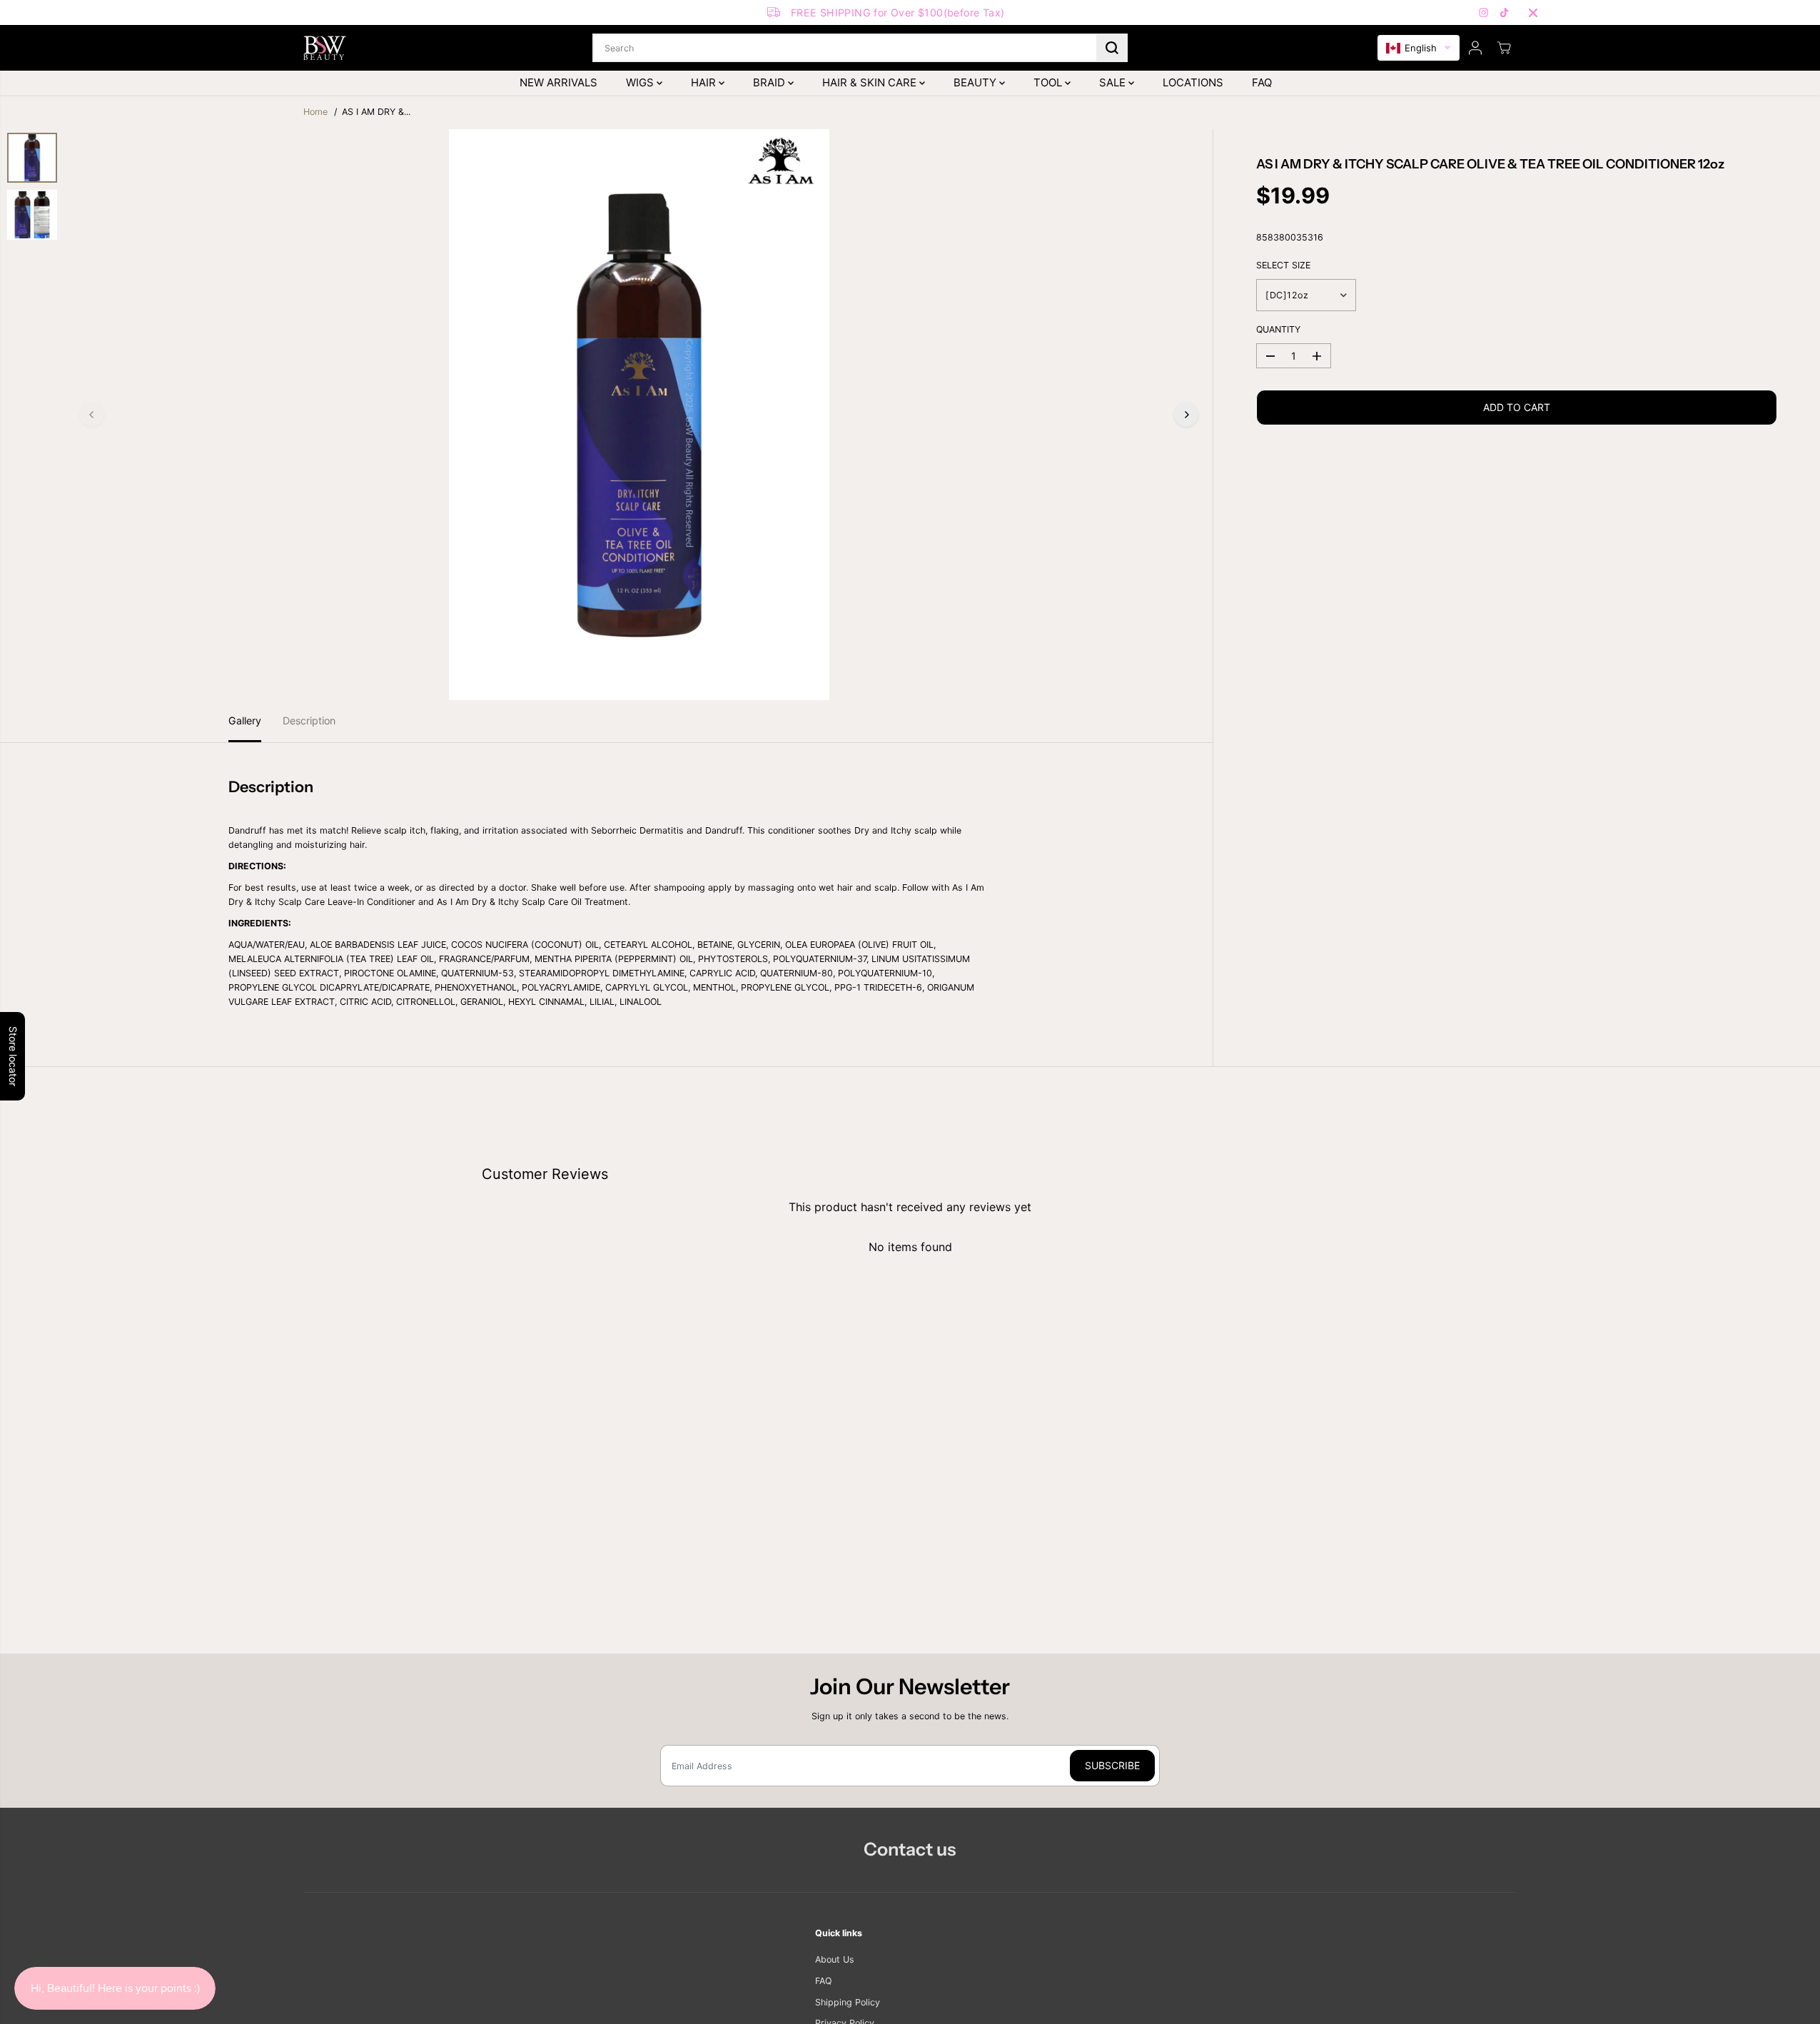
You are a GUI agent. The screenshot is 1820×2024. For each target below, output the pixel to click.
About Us (835, 1959)
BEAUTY (976, 82)
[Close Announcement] (1533, 13)
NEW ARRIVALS (558, 82)
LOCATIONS (1193, 82)
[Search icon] (1112, 48)
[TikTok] (1505, 13)
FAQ (1262, 82)
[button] (1419, 48)
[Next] (1186, 415)
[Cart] (1504, 48)
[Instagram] (1484, 13)
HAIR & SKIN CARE (871, 82)
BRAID (770, 82)
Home (315, 112)
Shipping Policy (848, 2002)
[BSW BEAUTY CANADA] (325, 48)
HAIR (705, 82)
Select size (1283, 265)
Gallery (245, 720)
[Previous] (92, 415)
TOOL (1049, 82)
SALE (1114, 82)
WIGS (641, 82)
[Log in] (1475, 48)
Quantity (1278, 329)
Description (309, 720)
